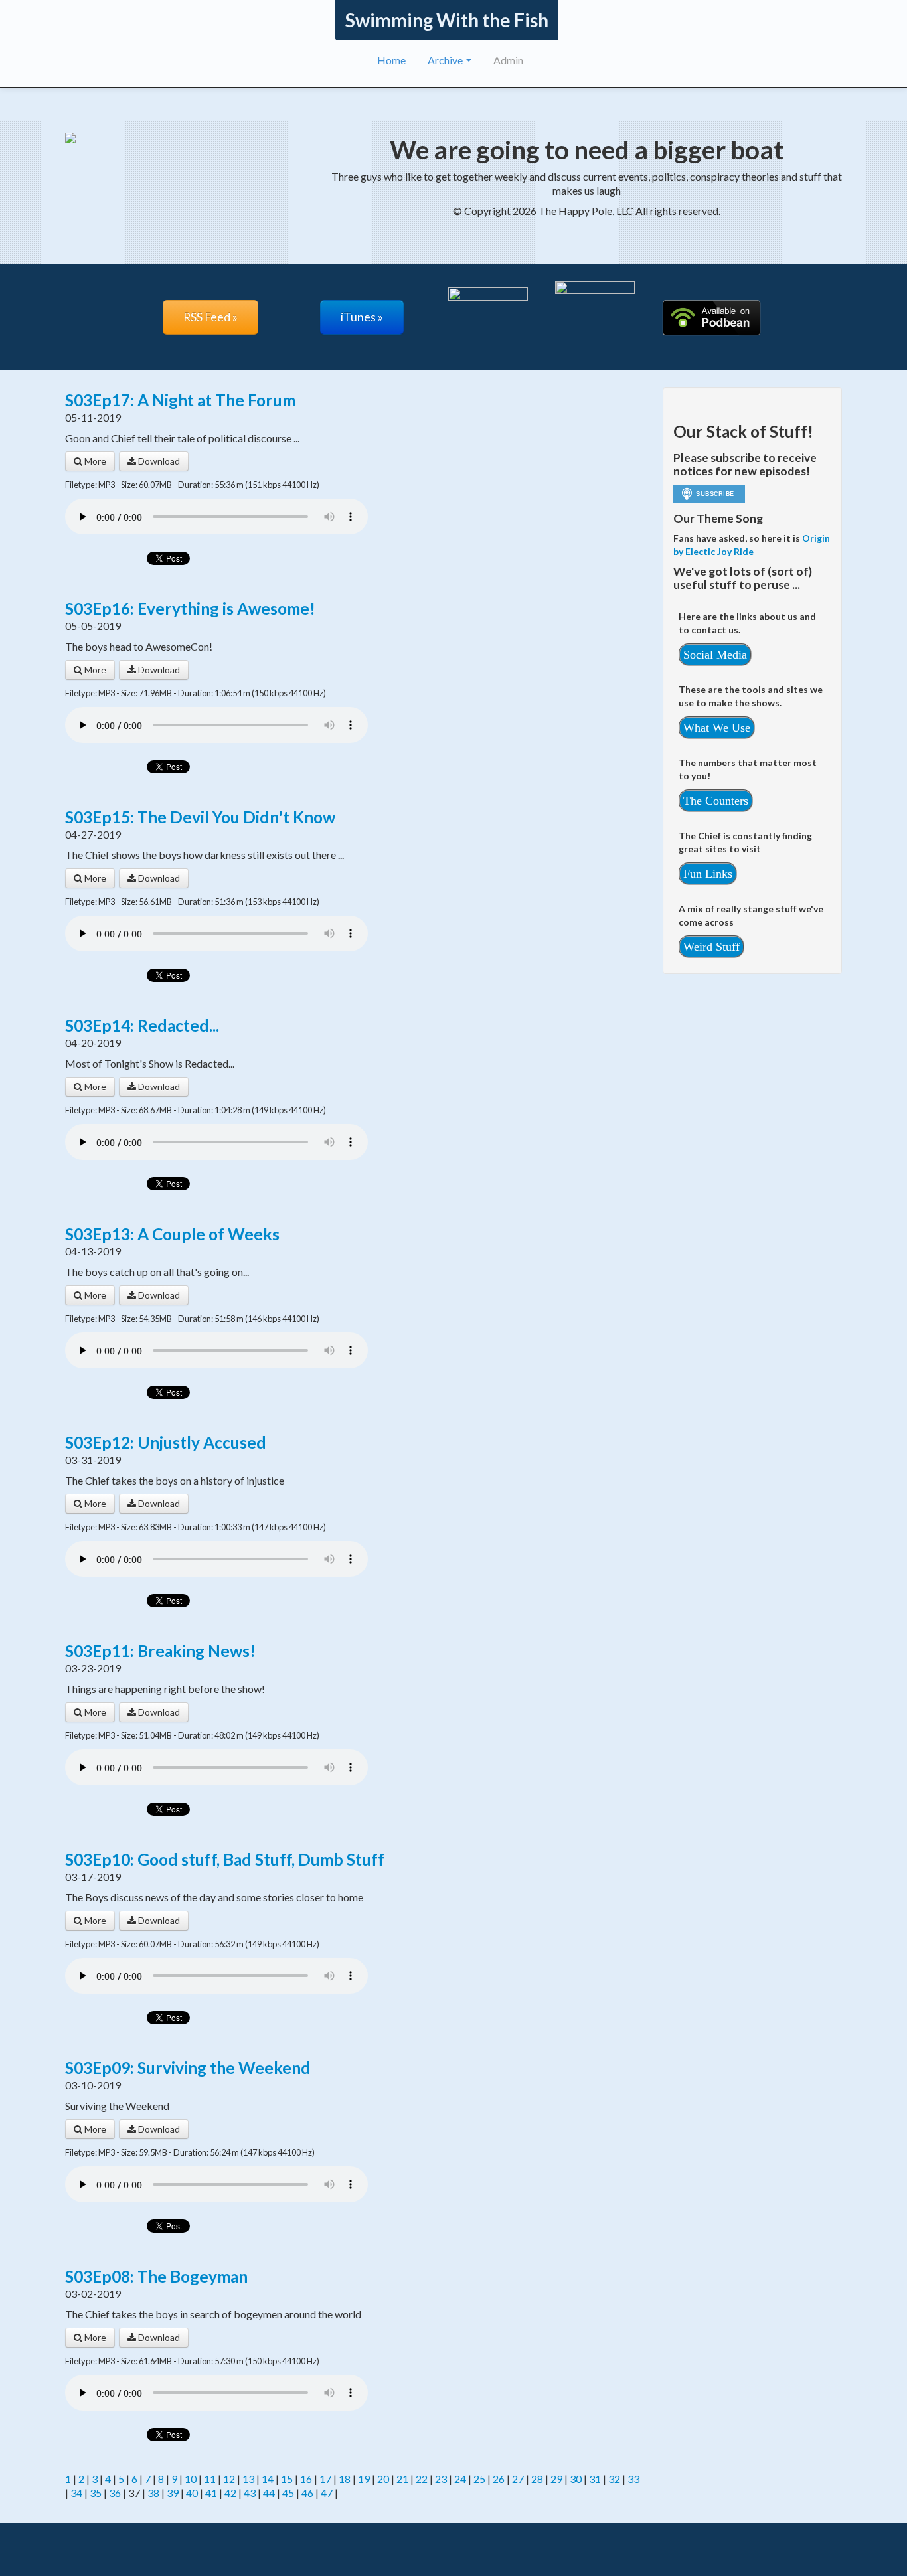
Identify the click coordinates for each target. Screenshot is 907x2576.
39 (173, 2493)
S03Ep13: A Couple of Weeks (172, 1234)
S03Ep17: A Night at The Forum (180, 400)
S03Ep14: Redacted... (142, 1025)
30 (576, 2479)
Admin (508, 60)
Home (391, 60)
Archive (446, 60)
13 (248, 2479)
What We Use (717, 728)
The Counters (716, 801)
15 (287, 2479)
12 (229, 2479)
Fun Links (708, 874)
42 (230, 2493)
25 (479, 2479)
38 (153, 2493)
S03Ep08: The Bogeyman (156, 2276)
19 (364, 2479)
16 (306, 2479)
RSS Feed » (210, 317)
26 (499, 2479)
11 (210, 2479)
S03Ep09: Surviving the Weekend (188, 2068)
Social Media (715, 655)
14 (268, 2479)
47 (327, 2493)
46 (307, 2493)
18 (345, 2479)
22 (422, 2479)
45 (288, 2493)
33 (633, 2479)
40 (192, 2493)
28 (537, 2479)
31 (595, 2479)
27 (518, 2479)
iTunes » (362, 317)
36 (115, 2493)
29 (556, 2479)
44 (269, 2493)
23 (441, 2479)
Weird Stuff (711, 947)
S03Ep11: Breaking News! (160, 1651)
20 (383, 2479)
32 (614, 2479)
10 (191, 2479)
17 (325, 2479)
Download (158, 461)
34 (76, 2493)
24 (460, 2479)
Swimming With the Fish (447, 20)
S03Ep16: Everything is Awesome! (190, 608)
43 (250, 2493)
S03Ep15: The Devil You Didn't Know (200, 817)
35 (96, 2493)
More (94, 461)
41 (211, 2493)
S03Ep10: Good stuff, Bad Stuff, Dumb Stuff (225, 1859)
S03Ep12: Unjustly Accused (166, 1442)
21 (402, 2479)
